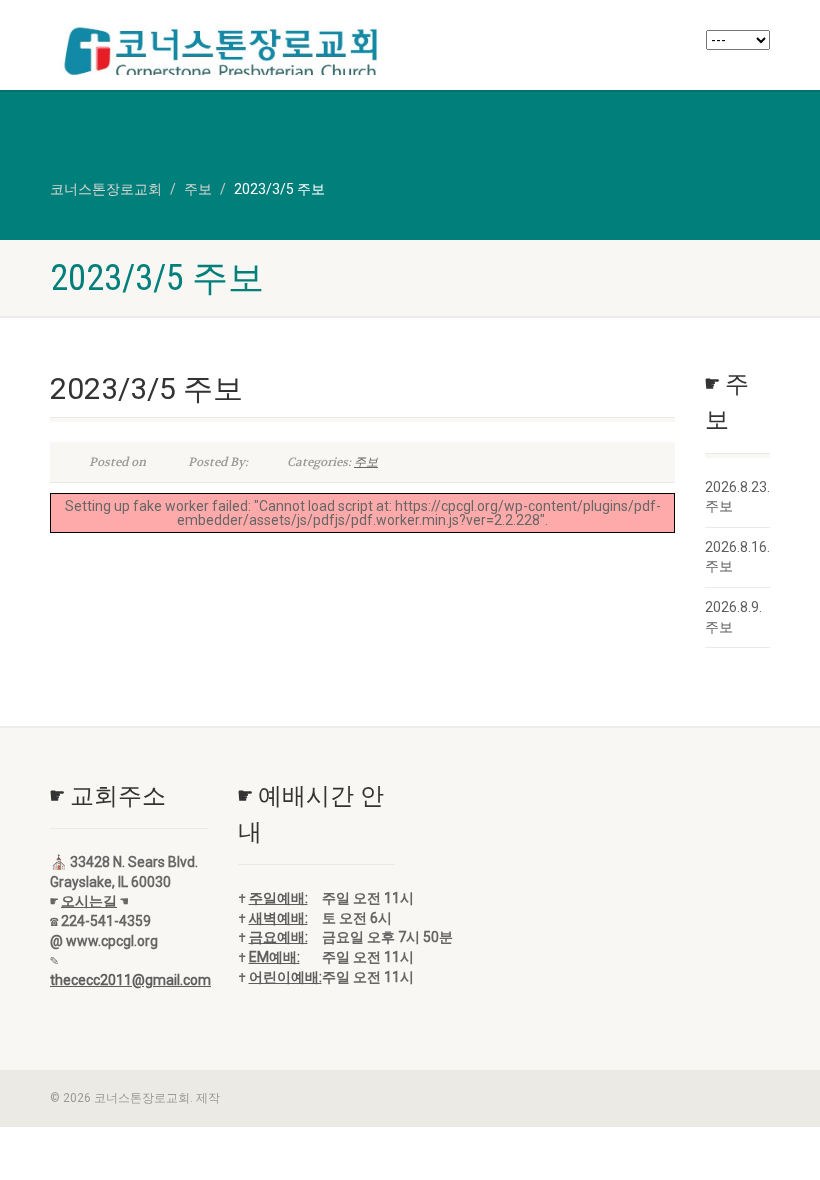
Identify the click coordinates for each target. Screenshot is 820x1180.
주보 (366, 462)
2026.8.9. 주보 (733, 617)
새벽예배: (278, 918)
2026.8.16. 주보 (737, 557)
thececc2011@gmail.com (130, 980)
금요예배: (278, 937)
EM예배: (274, 957)
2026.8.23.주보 (737, 497)
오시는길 (89, 901)
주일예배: (278, 898)
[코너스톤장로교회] (222, 54)
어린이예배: (285, 977)
